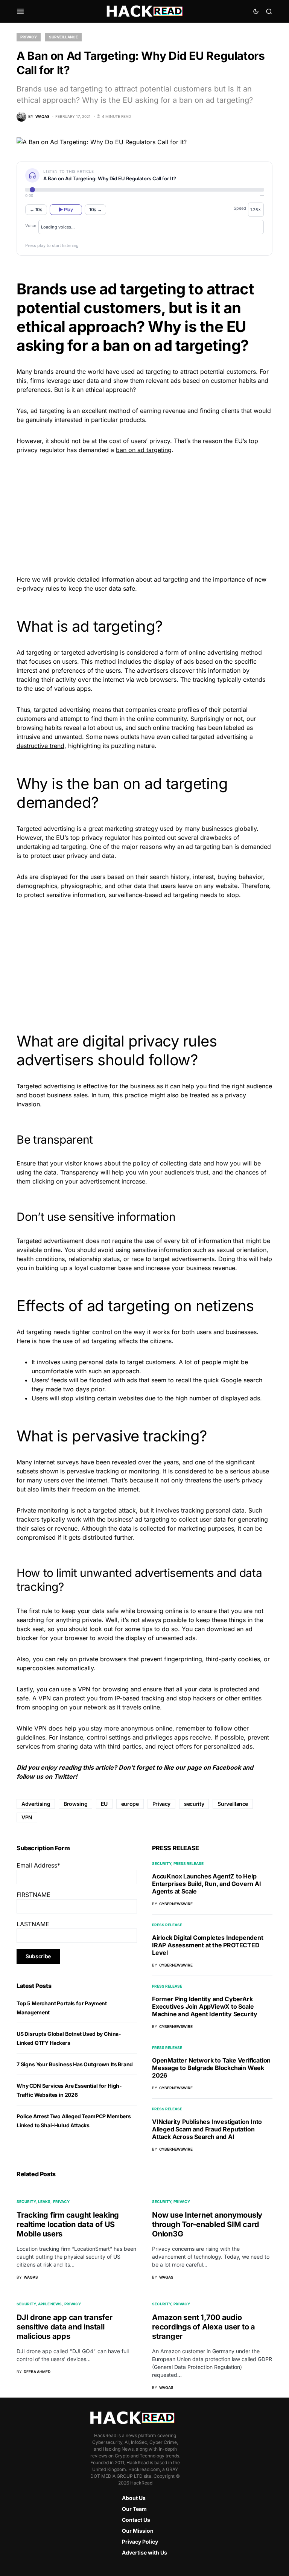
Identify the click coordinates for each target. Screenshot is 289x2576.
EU (104, 1804)
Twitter (65, 1776)
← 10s (36, 209)
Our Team (134, 2509)
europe (130, 1804)
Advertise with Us (144, 2552)
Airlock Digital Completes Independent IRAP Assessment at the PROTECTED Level (208, 1945)
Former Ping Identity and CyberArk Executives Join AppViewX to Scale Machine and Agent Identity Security (205, 2006)
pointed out (160, 838)
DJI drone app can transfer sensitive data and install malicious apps (65, 2327)
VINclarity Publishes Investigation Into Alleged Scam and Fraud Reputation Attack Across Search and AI (207, 2129)
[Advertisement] (144, 513)
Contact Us (136, 2520)
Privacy (29, 37)
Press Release (189, 1863)
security (194, 1804)
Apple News (50, 2304)
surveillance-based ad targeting (154, 895)
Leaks (44, 2201)
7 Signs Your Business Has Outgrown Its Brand (75, 2064)
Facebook (227, 1767)
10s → (96, 209)
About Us (134, 2498)
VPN (27, 1817)
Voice (31, 225)
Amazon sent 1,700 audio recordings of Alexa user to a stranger (204, 2327)
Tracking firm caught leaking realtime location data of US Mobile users (68, 2224)
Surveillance (63, 37)
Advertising (36, 1804)
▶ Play (66, 209)
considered (142, 652)
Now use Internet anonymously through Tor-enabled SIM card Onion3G (207, 2224)
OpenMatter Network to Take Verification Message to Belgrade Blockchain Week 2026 (211, 2068)
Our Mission (138, 2531)
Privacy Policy (140, 2542)
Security (162, 1863)
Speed (240, 208)
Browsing (75, 1804)
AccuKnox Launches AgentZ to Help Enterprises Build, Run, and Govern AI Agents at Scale (207, 1884)
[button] (21, 11)
